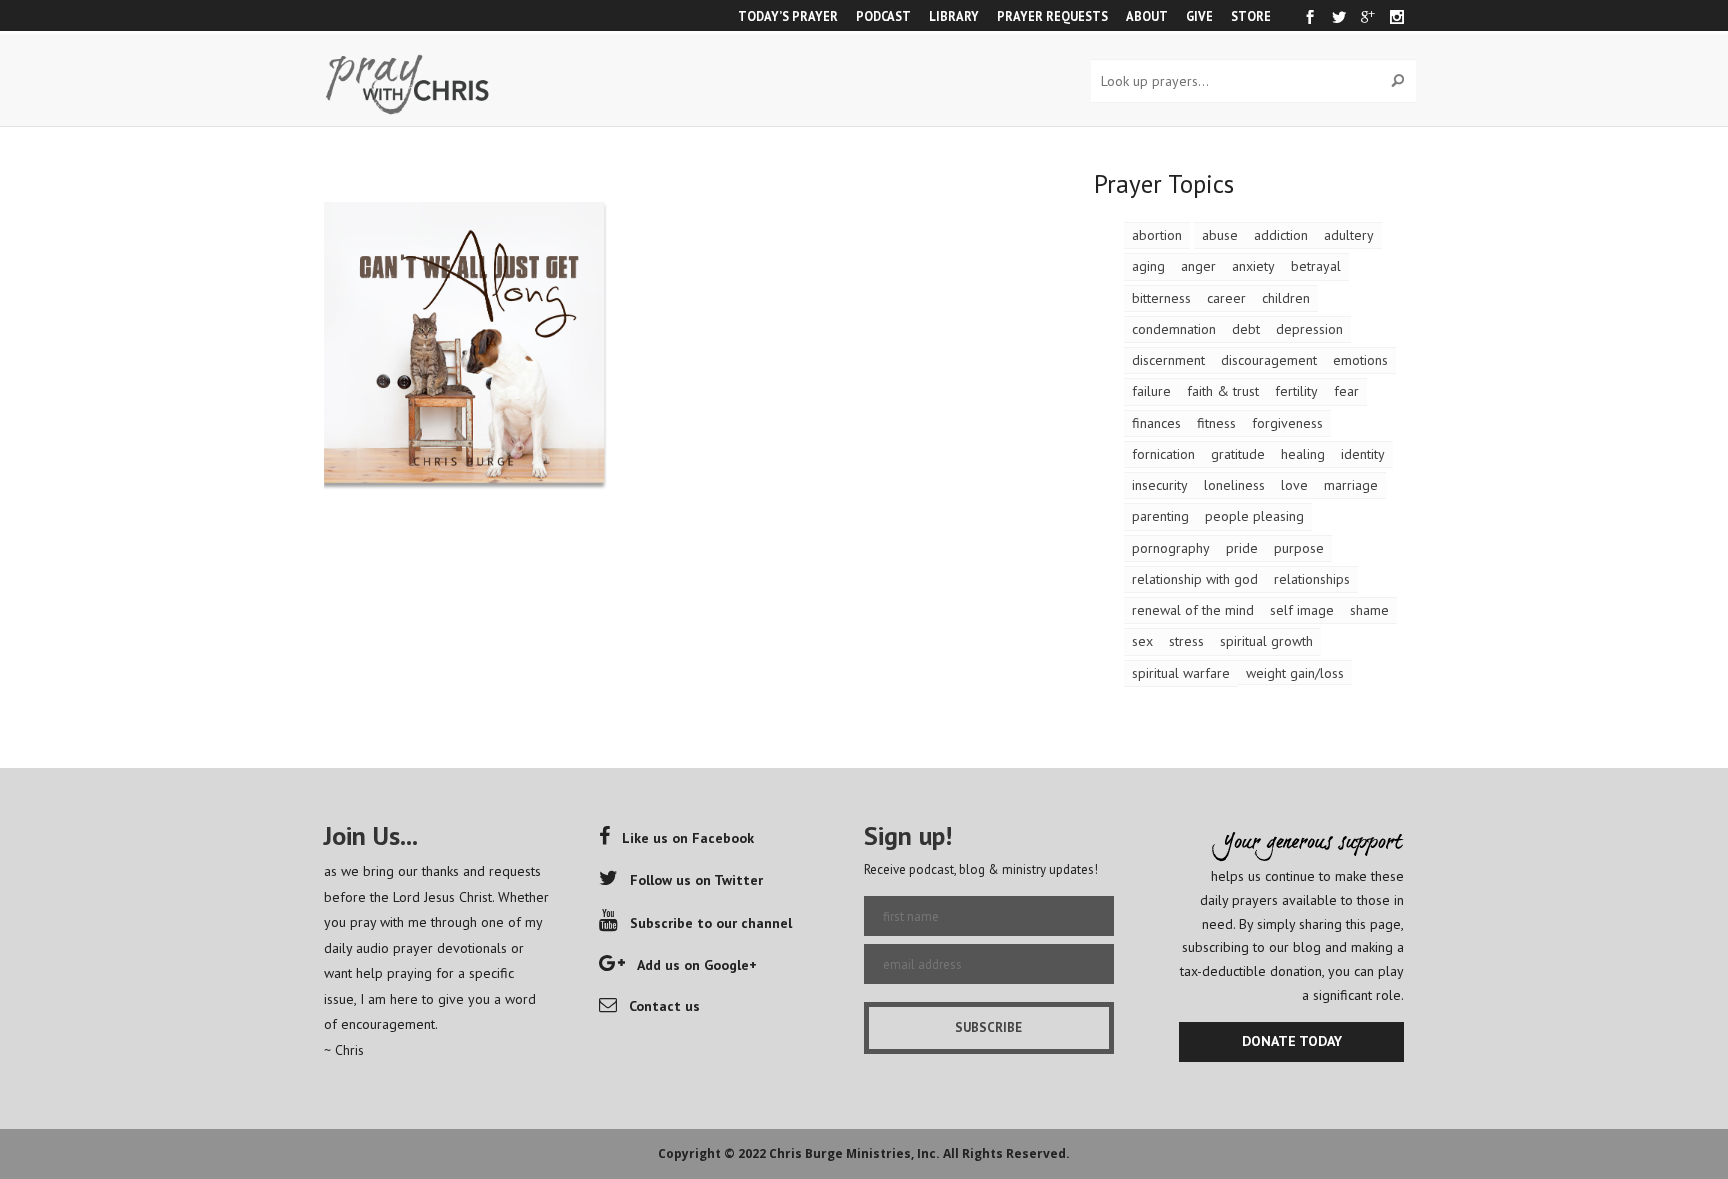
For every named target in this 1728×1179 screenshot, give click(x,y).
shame (1369, 610)
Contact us (664, 1006)
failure (1151, 391)
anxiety (1253, 266)
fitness (1216, 423)
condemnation (1174, 329)
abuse (1220, 235)
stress (1186, 641)
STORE (1251, 16)
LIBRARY (954, 16)
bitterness (1161, 298)
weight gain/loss (1295, 673)
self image (1302, 610)
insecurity (1160, 485)
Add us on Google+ (697, 965)
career (1226, 298)
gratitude (1238, 454)
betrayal (1316, 266)
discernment (1168, 360)
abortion (1157, 235)
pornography (1171, 548)
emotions (1360, 360)
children (1286, 298)
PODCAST (883, 16)
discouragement (1269, 360)
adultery (1349, 235)
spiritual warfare (1181, 673)
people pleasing (1254, 516)
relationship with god (1195, 579)
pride (1242, 548)
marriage (1351, 485)
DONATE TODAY (1292, 1041)
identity (1363, 454)
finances (1156, 423)
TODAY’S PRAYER (788, 16)
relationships (1312, 579)
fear (1346, 391)
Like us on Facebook (688, 838)
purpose (1299, 548)
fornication (1163, 454)
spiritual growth (1266, 641)
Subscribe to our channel (711, 923)
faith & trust (1223, 391)
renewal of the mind (1193, 610)
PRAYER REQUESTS (1052, 16)
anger (1198, 266)
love (1294, 485)
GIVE (1199, 16)
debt (1246, 329)
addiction (1281, 235)
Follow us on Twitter (696, 880)
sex (1142, 641)
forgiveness (1287, 423)
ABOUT (1147, 16)
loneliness (1234, 485)
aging (1148, 266)
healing (1303, 454)
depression (1309, 329)
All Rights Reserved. (1006, 1153)
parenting (1160, 516)
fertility (1296, 391)
